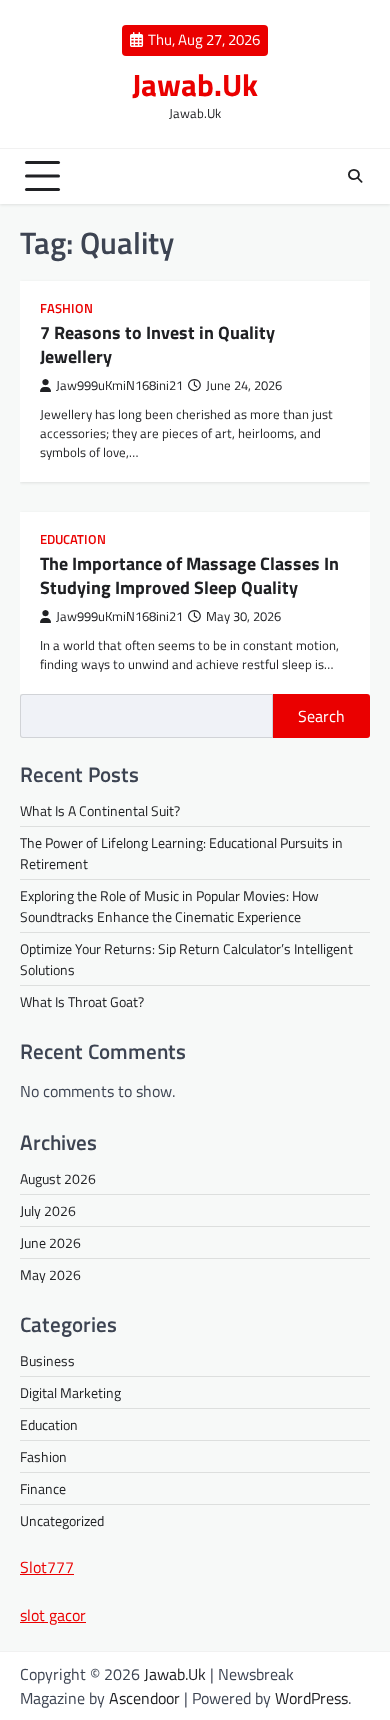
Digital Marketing (70, 1392)
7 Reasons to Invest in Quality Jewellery (157, 344)
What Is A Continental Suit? (100, 810)
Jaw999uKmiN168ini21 (119, 385)
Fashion (66, 308)
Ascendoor (144, 1698)
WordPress (311, 1698)
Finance (43, 1488)
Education (73, 539)
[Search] (355, 176)
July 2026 (48, 1210)
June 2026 (50, 1242)
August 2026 (58, 1178)
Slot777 (47, 1567)
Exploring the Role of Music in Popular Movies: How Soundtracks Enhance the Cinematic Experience (169, 906)
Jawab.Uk (195, 84)
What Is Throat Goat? (82, 1001)
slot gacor (53, 1615)
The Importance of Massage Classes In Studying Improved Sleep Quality (189, 575)
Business (47, 1360)
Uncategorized (62, 1520)
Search (321, 716)
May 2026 (50, 1274)
